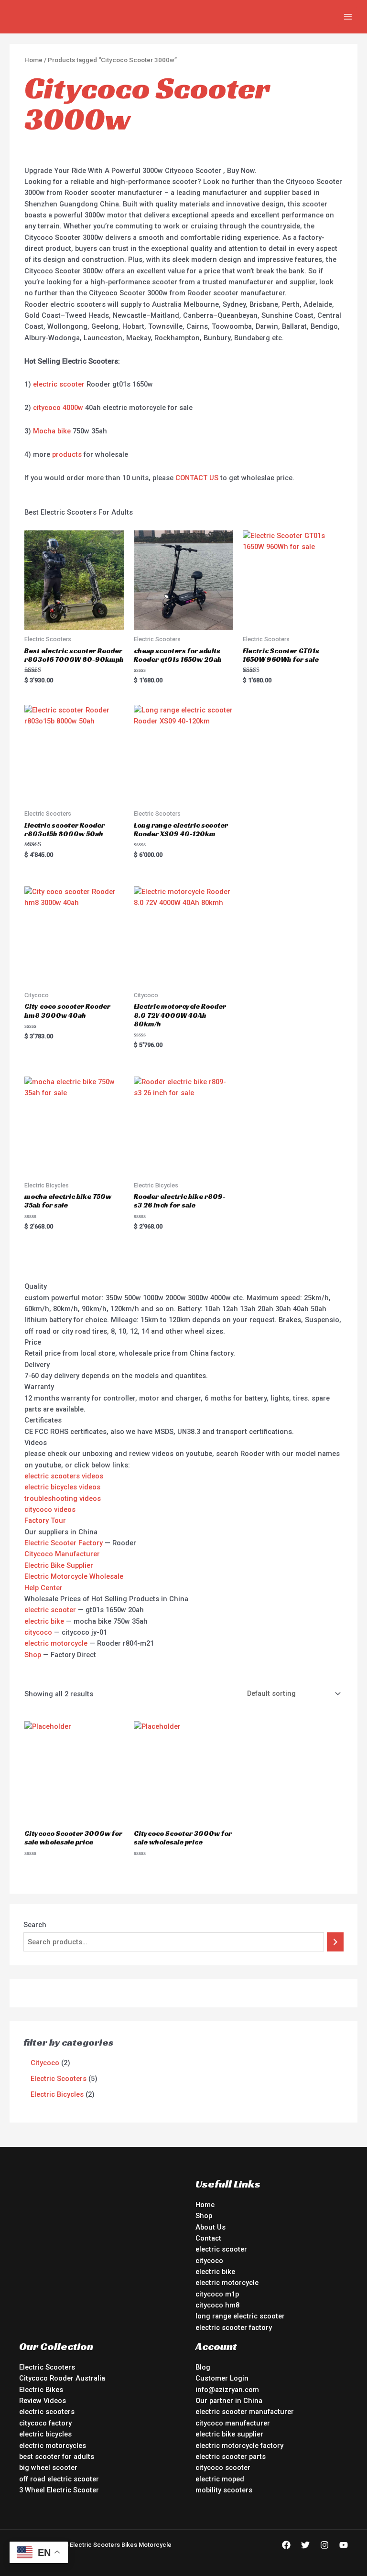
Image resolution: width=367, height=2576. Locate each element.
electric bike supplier (229, 2434)
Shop (33, 1655)
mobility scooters (224, 2490)
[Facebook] (286, 2545)
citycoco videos (50, 1509)
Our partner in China (229, 2401)
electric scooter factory (234, 2328)
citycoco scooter (223, 2468)
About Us (210, 2227)
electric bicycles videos (62, 1487)
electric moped (220, 2479)
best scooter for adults (57, 2457)
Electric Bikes (41, 2390)
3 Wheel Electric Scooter (59, 2490)
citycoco (38, 1632)
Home (33, 60)
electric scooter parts (231, 2457)
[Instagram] (324, 2545)
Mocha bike (52, 431)
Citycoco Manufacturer (62, 1554)
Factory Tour (45, 1520)
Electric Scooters (47, 2367)
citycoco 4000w (58, 408)
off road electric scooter (59, 2479)
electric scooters (47, 2412)
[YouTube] (344, 2545)
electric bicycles (45, 2434)
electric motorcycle (56, 1643)
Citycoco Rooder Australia (62, 2378)
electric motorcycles (53, 2446)
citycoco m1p (217, 2294)
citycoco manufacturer (233, 2423)
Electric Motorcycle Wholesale (74, 1576)
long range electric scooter (240, 2316)
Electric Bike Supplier (59, 1565)
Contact (208, 2238)
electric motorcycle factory (239, 2446)
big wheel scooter (48, 2468)
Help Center (43, 1588)
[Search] (335, 1942)
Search (35, 1925)
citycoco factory (45, 2423)
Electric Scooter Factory (64, 1543)
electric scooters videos (64, 1476)
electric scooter (59, 384)
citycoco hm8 (217, 2305)
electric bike (44, 1621)
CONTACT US (197, 478)
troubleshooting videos (63, 1498)
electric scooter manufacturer (245, 2412)
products (67, 454)
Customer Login (222, 2378)
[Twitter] (305, 2545)
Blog (203, 2367)
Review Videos (43, 2401)
